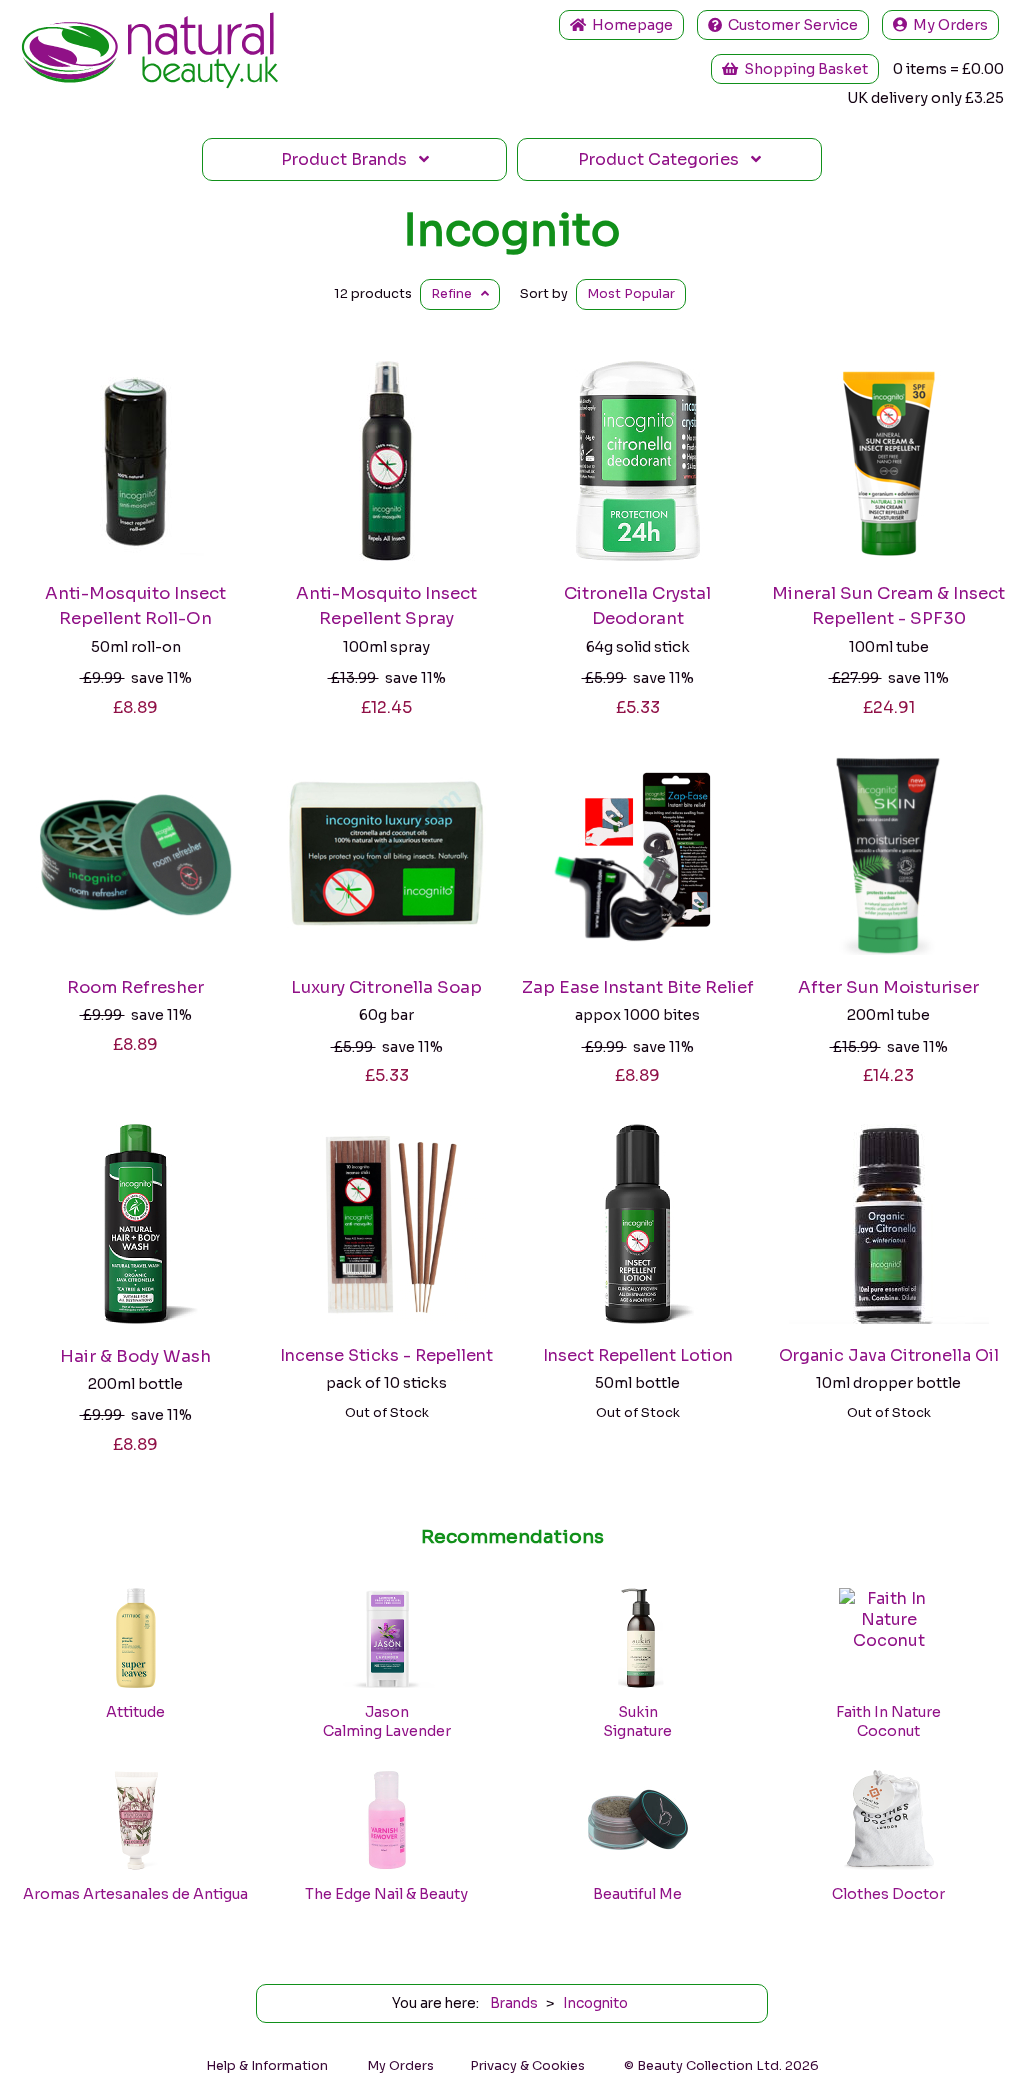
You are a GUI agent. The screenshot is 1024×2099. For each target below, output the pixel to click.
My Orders (947, 25)
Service (793, 25)
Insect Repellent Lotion (638, 1355)
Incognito (512, 230)
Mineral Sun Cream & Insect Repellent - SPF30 (888, 606)
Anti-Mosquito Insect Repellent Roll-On (135, 606)
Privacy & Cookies (527, 2066)
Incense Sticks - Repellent (386, 1355)
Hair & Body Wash (135, 1356)
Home (629, 25)
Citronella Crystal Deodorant (637, 606)
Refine (456, 294)
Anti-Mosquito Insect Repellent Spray (386, 606)
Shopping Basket (803, 69)
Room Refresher (135, 987)
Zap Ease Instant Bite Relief (638, 987)
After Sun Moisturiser (888, 987)
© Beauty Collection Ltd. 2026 (721, 2066)
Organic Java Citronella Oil (889, 1355)
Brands (350, 159)
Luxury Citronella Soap (386, 987)
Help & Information (267, 2066)
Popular (631, 294)
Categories (664, 159)
